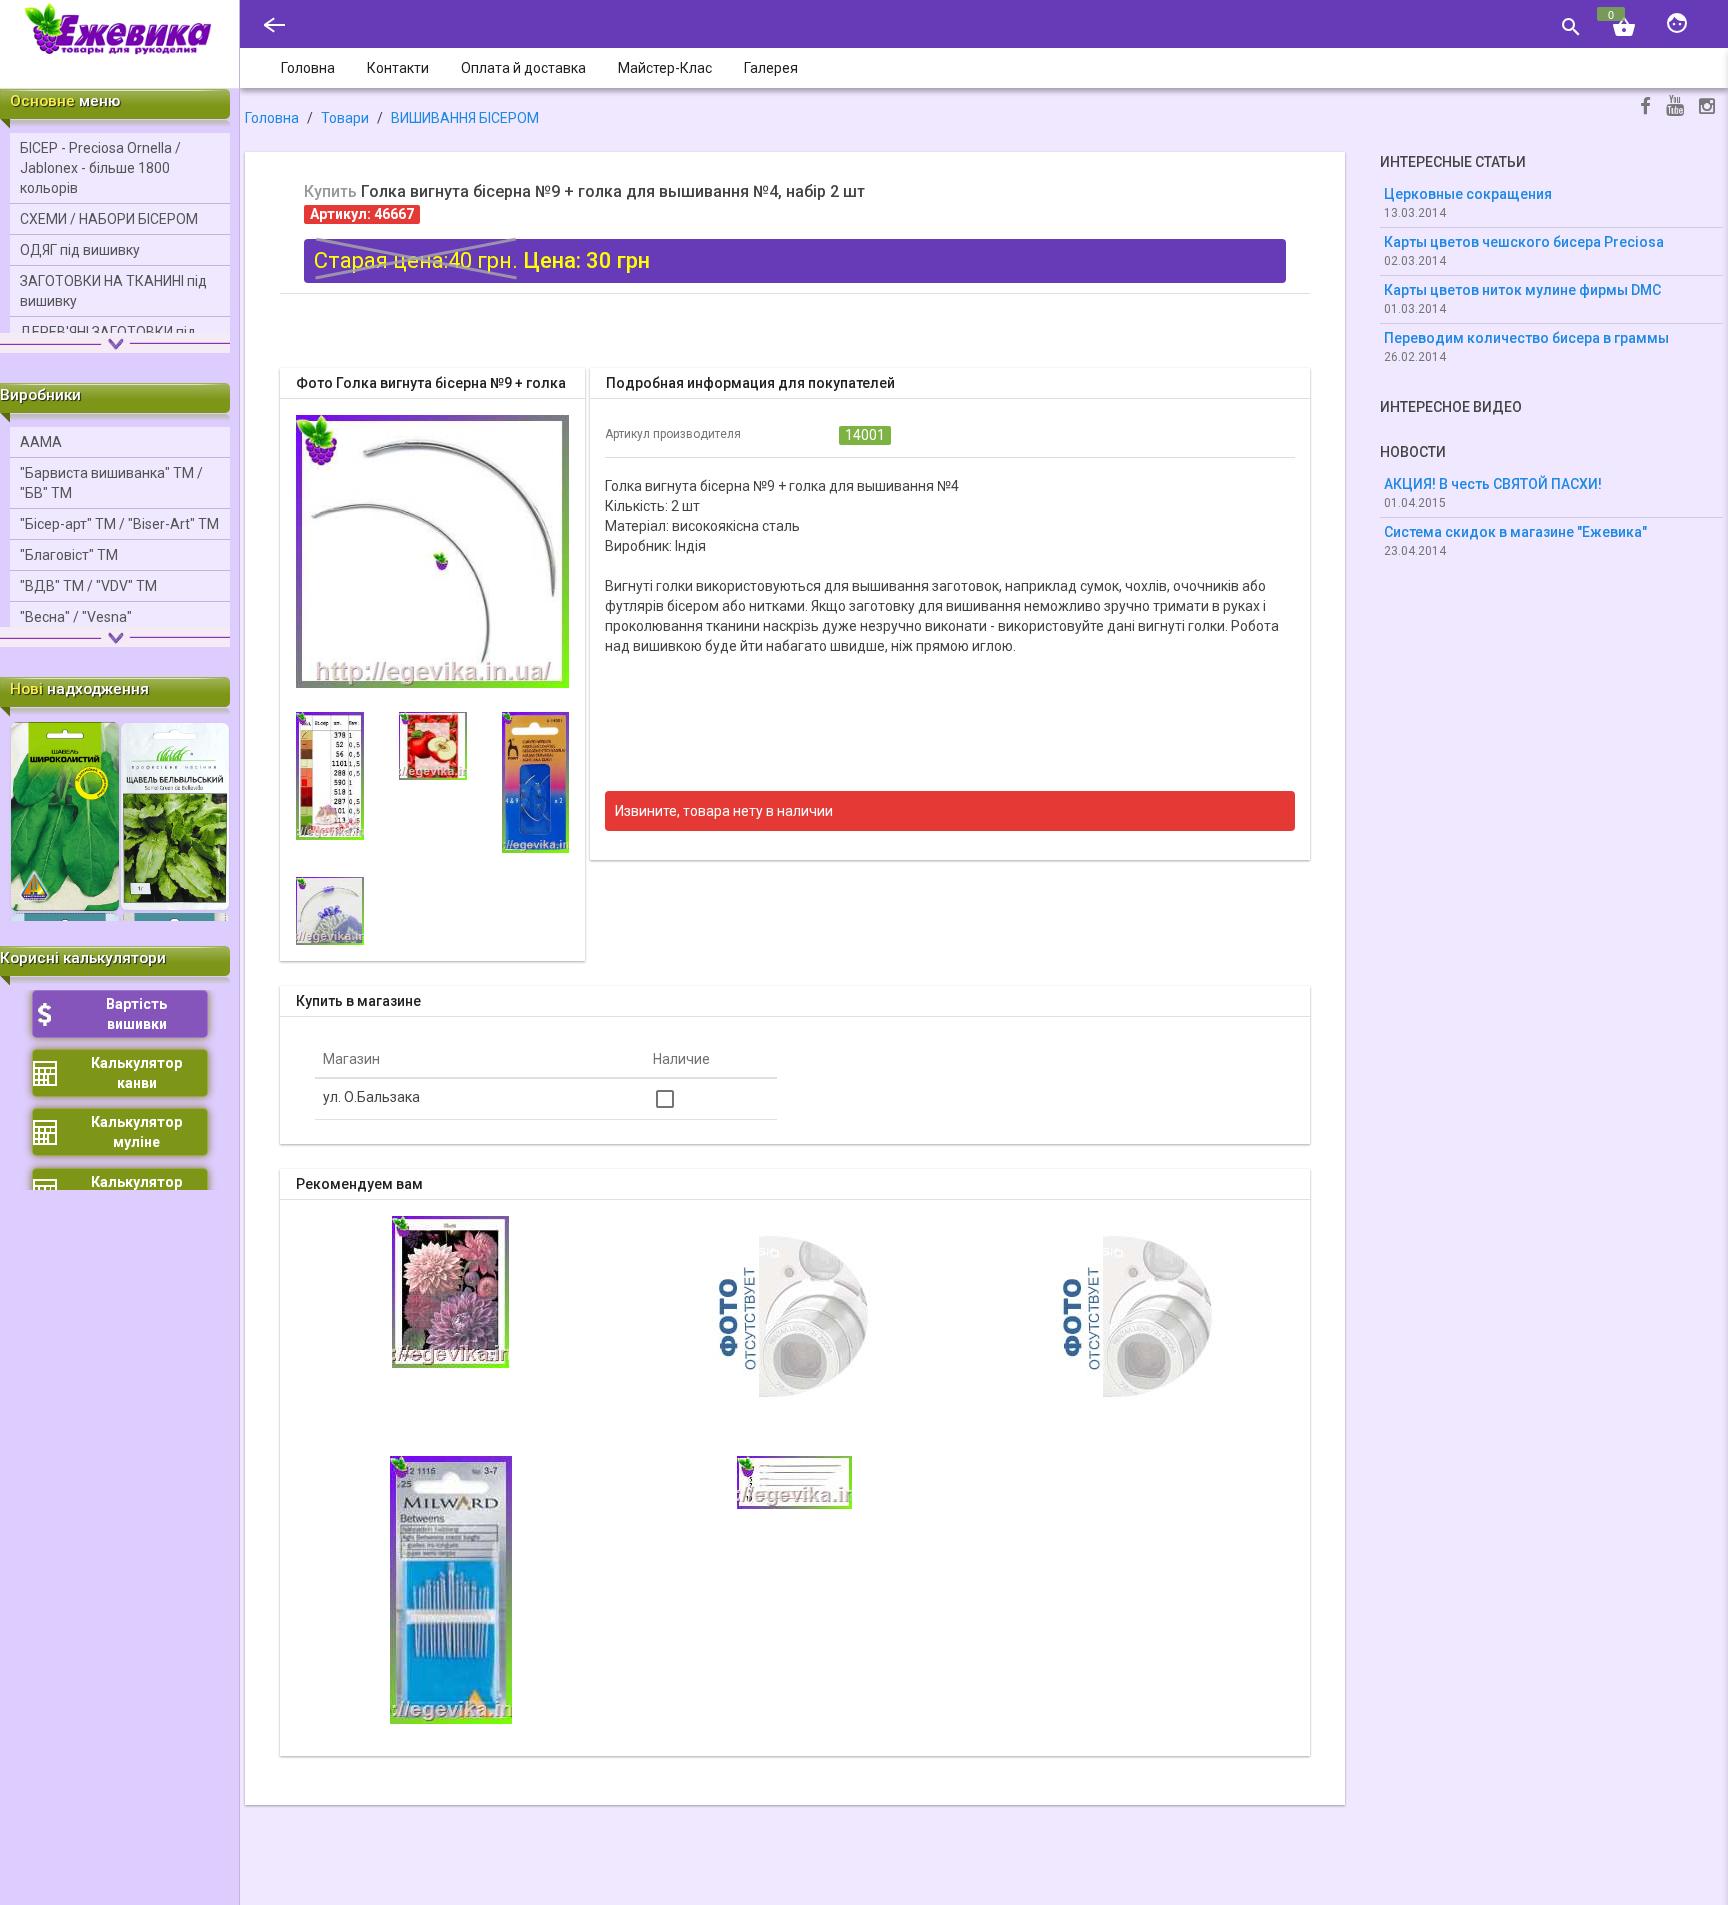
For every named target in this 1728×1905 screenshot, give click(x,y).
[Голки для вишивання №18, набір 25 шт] (1139, 1315)
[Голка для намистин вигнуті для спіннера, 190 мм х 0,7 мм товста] (450, 1291)
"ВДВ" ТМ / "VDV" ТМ (88, 586)
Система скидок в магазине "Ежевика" (1515, 532)
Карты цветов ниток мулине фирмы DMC (1522, 290)
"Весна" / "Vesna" (76, 617)
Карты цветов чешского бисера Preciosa (1524, 242)
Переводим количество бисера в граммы (1526, 338)
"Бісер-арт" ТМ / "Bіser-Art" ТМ (119, 524)
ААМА (41, 442)
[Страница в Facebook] (1645, 108)
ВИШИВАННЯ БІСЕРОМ (465, 118)
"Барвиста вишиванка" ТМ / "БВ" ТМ (111, 483)
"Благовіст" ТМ (69, 555)
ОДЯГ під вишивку (80, 250)
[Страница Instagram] (1707, 108)
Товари (345, 118)
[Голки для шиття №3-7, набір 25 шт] (451, 1589)
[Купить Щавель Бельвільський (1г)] (175, 815)
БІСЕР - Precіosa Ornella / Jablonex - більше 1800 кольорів (100, 168)
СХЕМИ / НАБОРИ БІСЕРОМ (109, 219)
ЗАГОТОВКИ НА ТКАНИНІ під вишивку (113, 291)
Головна (272, 118)
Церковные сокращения (1468, 194)
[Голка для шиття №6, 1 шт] (795, 1315)
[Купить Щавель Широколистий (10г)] (65, 815)
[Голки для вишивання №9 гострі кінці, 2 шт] (794, 1481)
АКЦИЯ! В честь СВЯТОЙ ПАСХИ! (1493, 484)
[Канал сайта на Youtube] (1675, 107)
